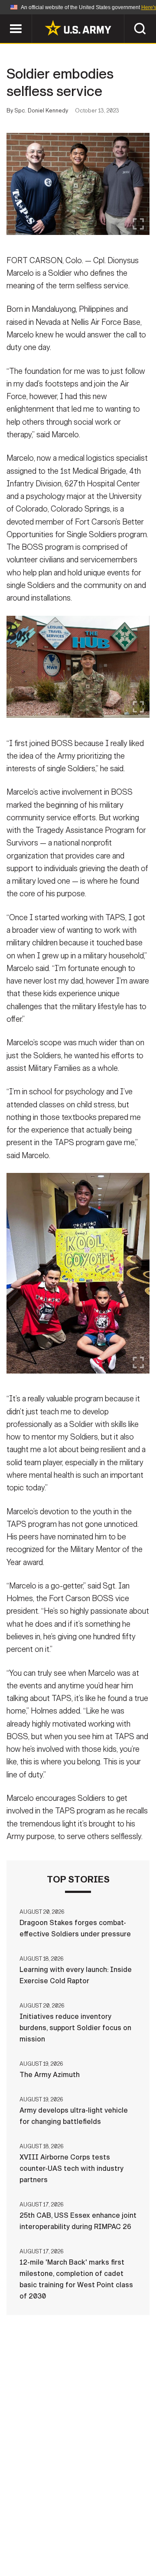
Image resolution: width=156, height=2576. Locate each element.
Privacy (120, 2526)
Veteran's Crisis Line (104, 2550)
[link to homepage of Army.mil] (78, 28)
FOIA (138, 2538)
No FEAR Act (36, 2550)
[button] (5, 18)
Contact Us (73, 2526)
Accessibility (92, 2538)
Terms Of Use (32, 2538)
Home (31, 2526)
